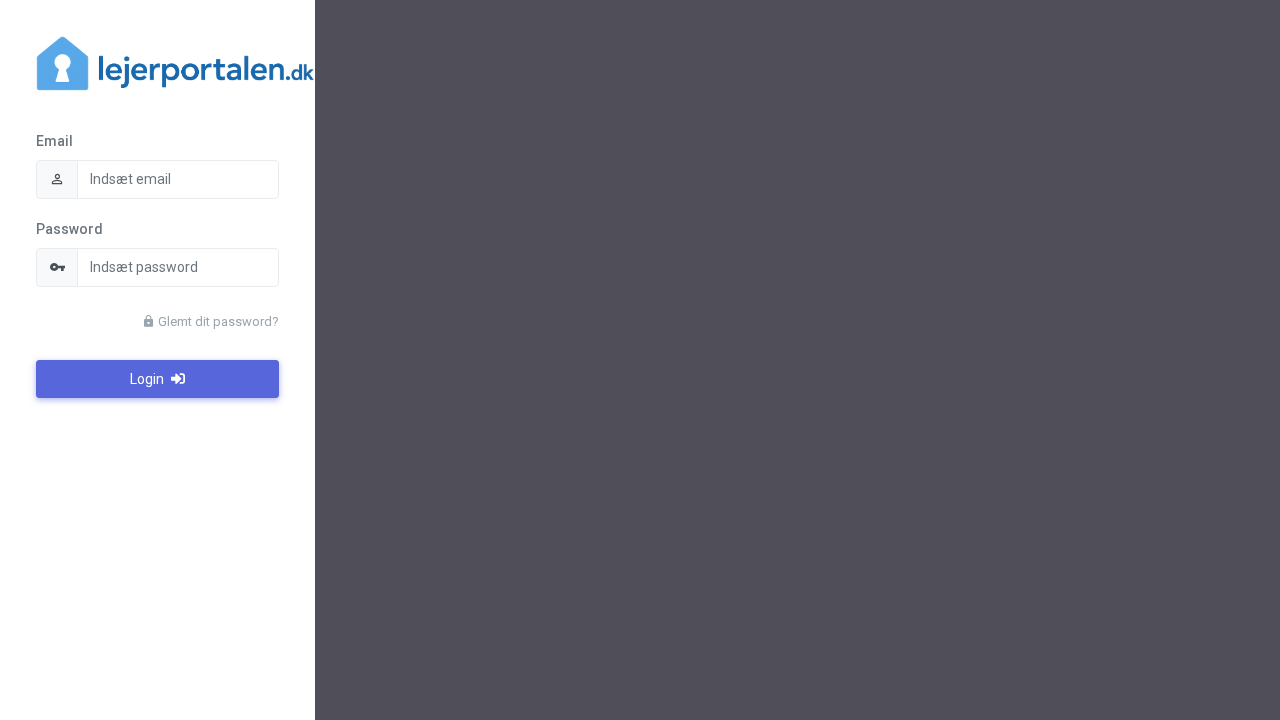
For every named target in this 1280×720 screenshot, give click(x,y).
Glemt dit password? (217, 321)
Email (54, 141)
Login (148, 379)
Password (69, 229)
